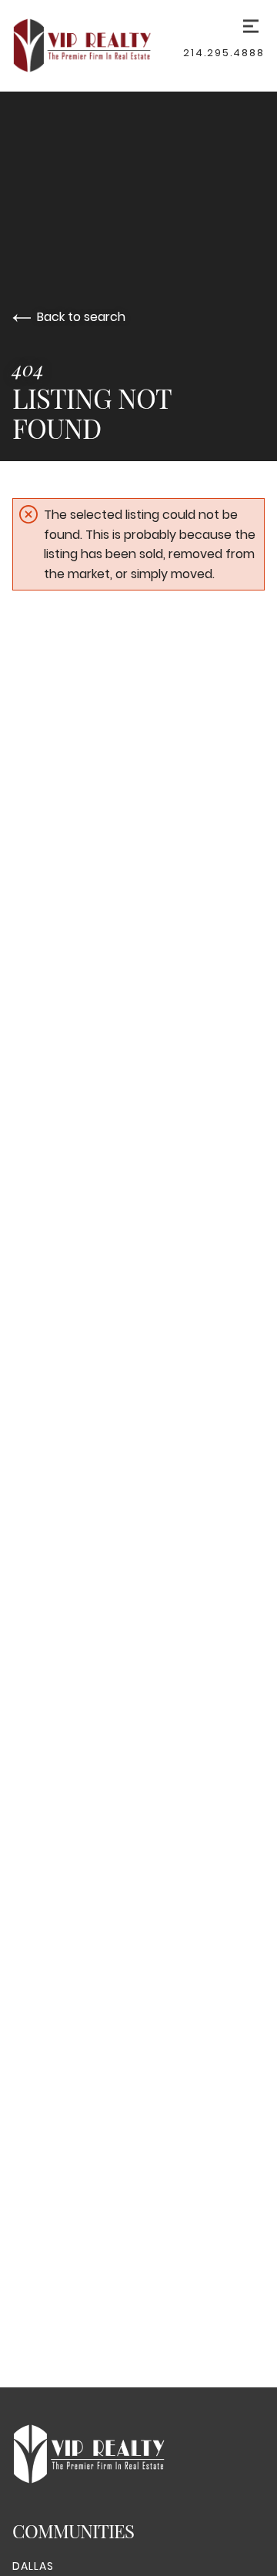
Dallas (33, 2566)
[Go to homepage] (98, 45)
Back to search (81, 317)
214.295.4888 (224, 53)
